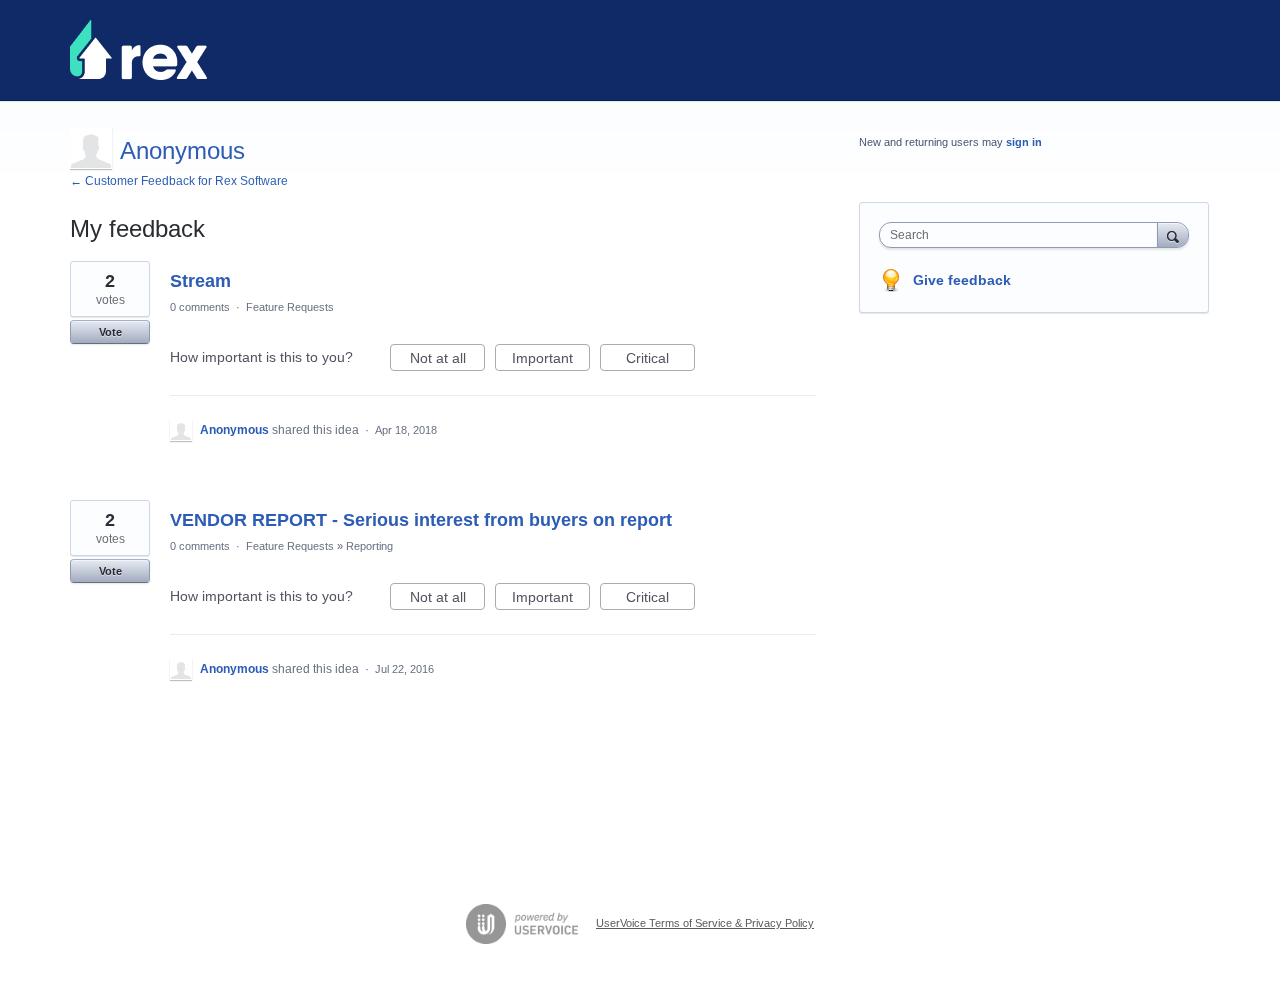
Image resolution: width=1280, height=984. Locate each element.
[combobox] (1023, 235)
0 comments (200, 307)
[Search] (1173, 234)
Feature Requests (290, 307)
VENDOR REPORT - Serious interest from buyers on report (421, 520)
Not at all (447, 360)
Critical (660, 360)
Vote (110, 332)
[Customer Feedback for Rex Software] (138, 50)
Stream (200, 281)
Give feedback (962, 280)
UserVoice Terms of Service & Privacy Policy (705, 923)
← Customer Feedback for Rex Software (179, 181)
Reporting (369, 546)
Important (551, 360)
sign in (1024, 142)
